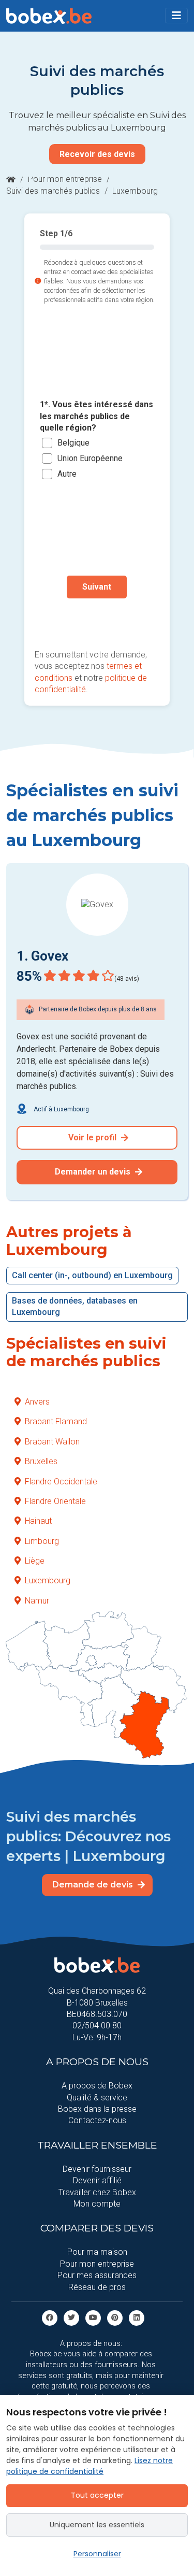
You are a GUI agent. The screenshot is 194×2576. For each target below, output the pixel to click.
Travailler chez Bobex (97, 2192)
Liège (35, 1561)
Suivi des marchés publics (53, 191)
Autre (67, 474)
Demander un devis (94, 1172)
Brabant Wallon (52, 1442)
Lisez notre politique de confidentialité (89, 2466)
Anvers (37, 1402)
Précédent (97, 620)
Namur (37, 1601)
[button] (176, 16)
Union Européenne (90, 458)
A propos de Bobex (97, 2086)
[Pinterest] (115, 2317)
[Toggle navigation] (176, 16)
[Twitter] (71, 2317)
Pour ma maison (97, 2252)
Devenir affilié (97, 2180)
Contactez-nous (97, 2120)
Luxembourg (48, 1580)
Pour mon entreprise (65, 179)
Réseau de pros (97, 2287)
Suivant (97, 587)
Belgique (73, 443)
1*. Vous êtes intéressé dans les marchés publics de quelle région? (96, 416)
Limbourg (42, 1541)
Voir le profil (93, 1137)
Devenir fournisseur (97, 2169)
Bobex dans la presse (97, 2109)
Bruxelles (41, 1461)
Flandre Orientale (55, 1501)
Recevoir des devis (97, 154)
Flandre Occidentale (61, 1482)
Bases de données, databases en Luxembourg (75, 1306)
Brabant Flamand (56, 1421)
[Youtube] (93, 2317)
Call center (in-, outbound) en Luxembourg (92, 1275)
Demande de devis (94, 1885)
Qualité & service (97, 2098)
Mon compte (97, 2204)
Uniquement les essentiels (97, 2525)
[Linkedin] (137, 2317)
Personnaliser (97, 2554)
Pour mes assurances (97, 2275)
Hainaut (38, 1521)
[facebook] (50, 2317)
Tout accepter (97, 2495)
